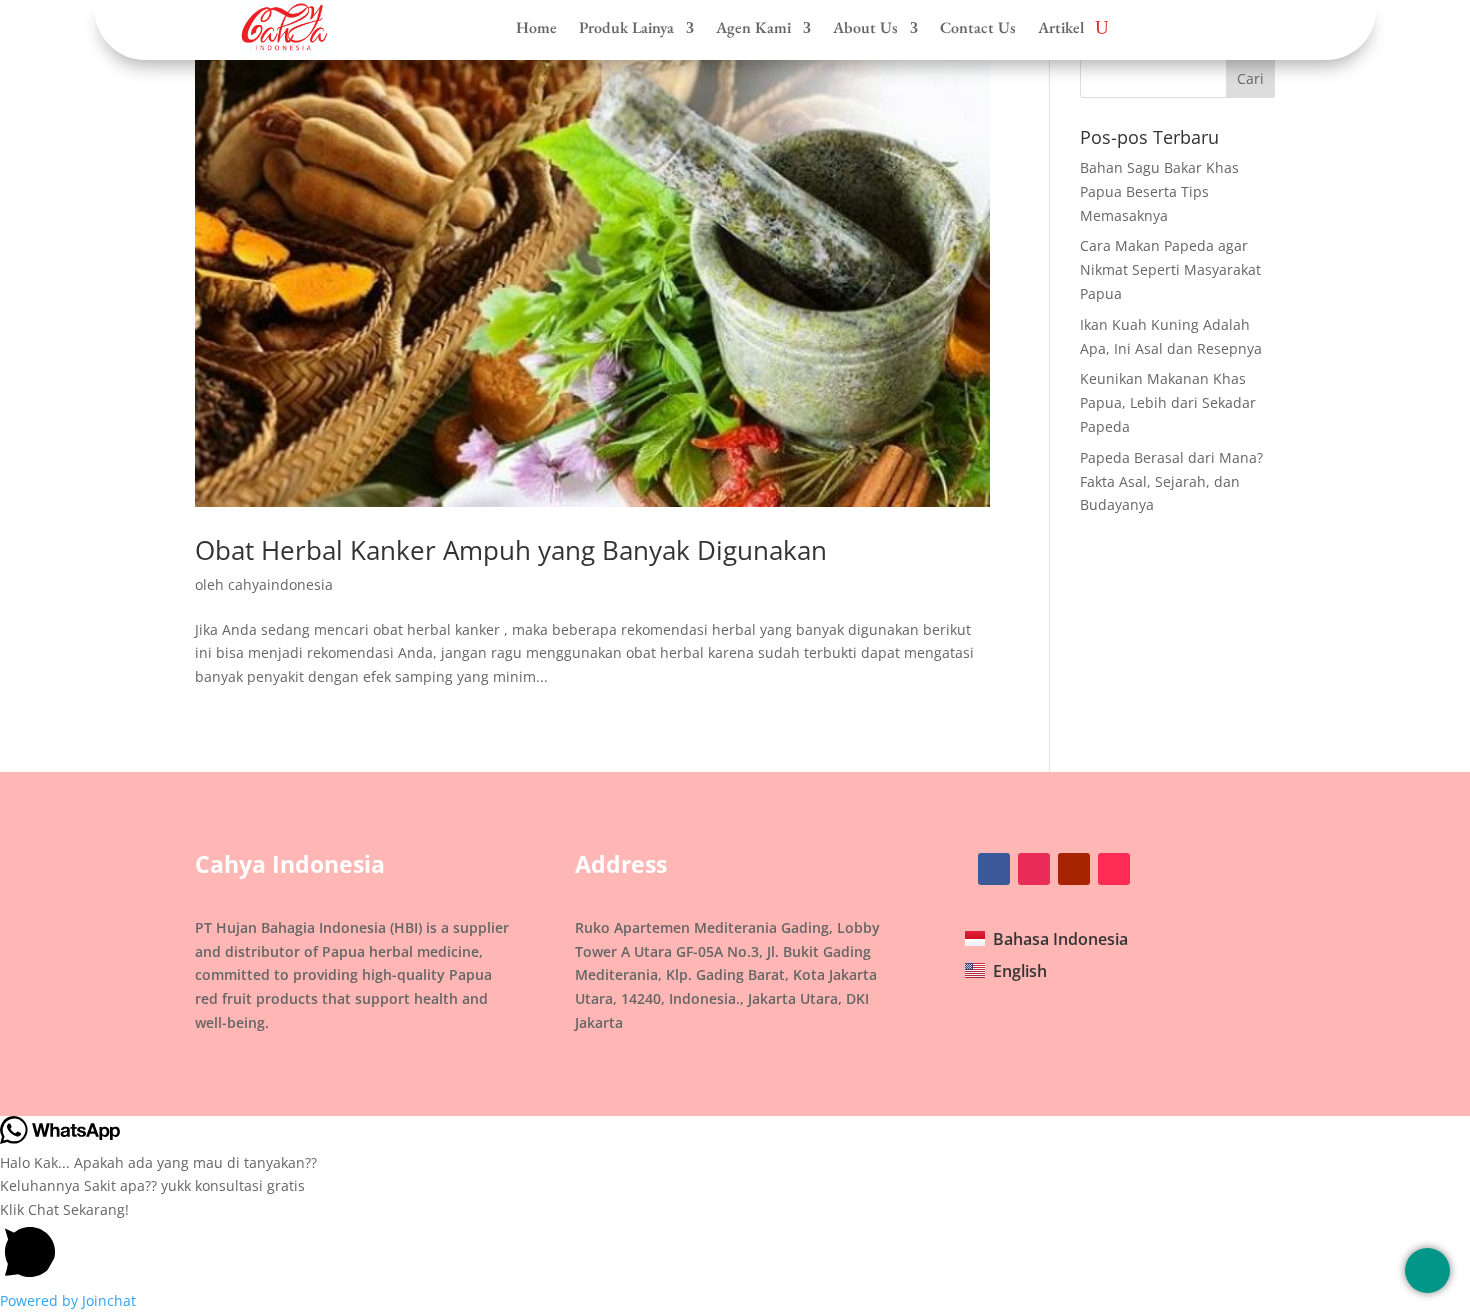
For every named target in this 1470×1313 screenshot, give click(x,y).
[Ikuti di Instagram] (1034, 869)
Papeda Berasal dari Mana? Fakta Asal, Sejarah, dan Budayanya (1171, 481)
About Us (865, 28)
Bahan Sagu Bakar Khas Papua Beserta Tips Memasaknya (1159, 191)
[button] (735, 1243)
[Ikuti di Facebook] (994, 869)
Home (536, 28)
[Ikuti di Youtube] (1074, 869)
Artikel (1061, 28)
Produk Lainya (626, 28)
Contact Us (978, 28)
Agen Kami (753, 28)
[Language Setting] (1427, 1270)
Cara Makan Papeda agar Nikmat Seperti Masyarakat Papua (1170, 269)
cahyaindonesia (280, 584)
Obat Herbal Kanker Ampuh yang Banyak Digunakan (511, 550)
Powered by (68, 1300)
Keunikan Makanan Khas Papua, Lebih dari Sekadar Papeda (1168, 402)
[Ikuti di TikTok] (1114, 869)
